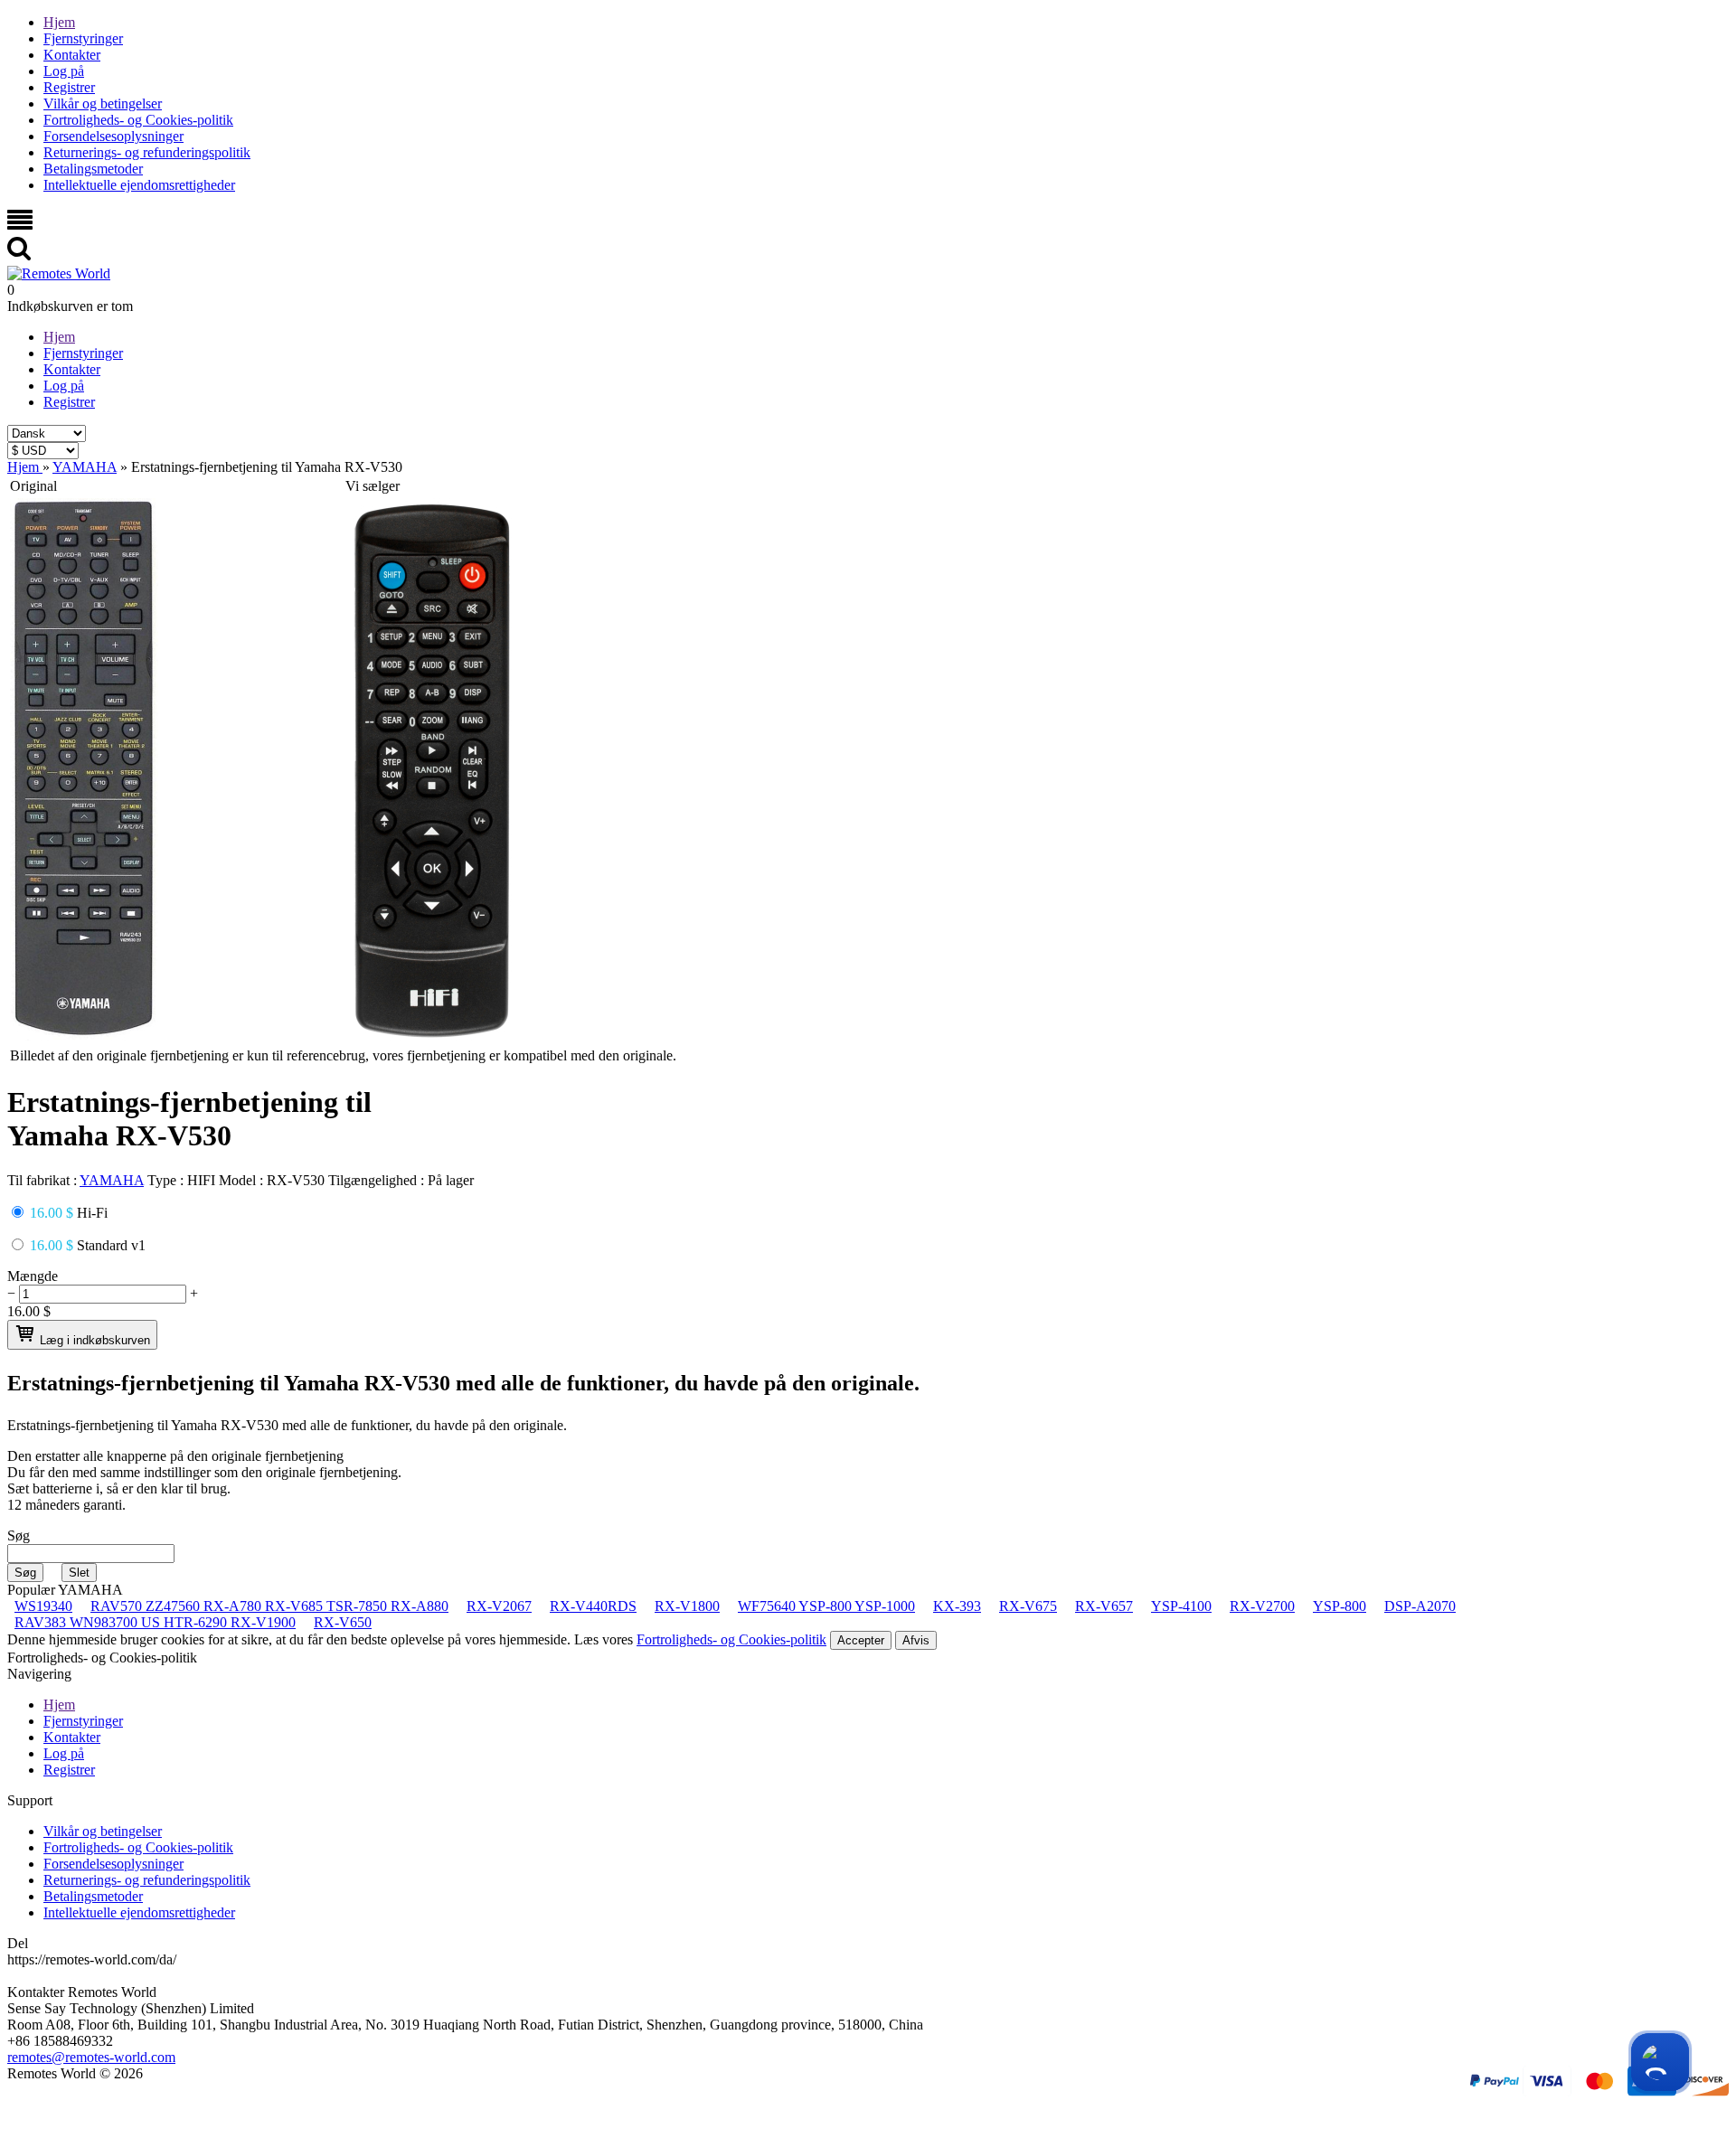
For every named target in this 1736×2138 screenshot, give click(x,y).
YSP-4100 (1181, 1606)
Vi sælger (373, 486)
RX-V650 (343, 1622)
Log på (64, 71)
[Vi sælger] (432, 1036)
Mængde (33, 1276)
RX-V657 (1104, 1606)
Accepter (861, 1640)
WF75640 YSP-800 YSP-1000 (826, 1606)
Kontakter (72, 55)
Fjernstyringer (83, 38)
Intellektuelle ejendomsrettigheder (139, 185)
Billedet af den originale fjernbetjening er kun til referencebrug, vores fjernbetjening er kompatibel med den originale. (343, 1055)
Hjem (59, 22)
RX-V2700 (1262, 1606)
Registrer (69, 87)
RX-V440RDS (593, 1606)
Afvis (916, 1640)
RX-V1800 (687, 1606)
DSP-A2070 (1420, 1606)
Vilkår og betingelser (103, 104)
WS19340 (43, 1606)
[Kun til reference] (84, 1036)
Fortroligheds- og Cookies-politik (138, 120)
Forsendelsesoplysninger (113, 136)
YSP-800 (1340, 1606)
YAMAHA (112, 1180)
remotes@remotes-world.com (91, 2057)
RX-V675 (1028, 1606)
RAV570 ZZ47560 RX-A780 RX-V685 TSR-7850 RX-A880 (269, 1606)
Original (33, 486)
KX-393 (957, 1606)
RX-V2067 (499, 1606)
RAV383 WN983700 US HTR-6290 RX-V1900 (155, 1622)
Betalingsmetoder (93, 169)
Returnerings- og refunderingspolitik (147, 152)
